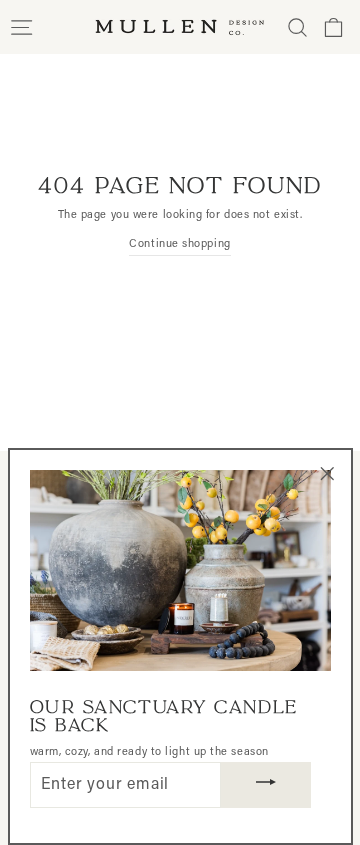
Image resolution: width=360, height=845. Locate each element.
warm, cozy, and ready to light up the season (149, 752)
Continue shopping (179, 244)
